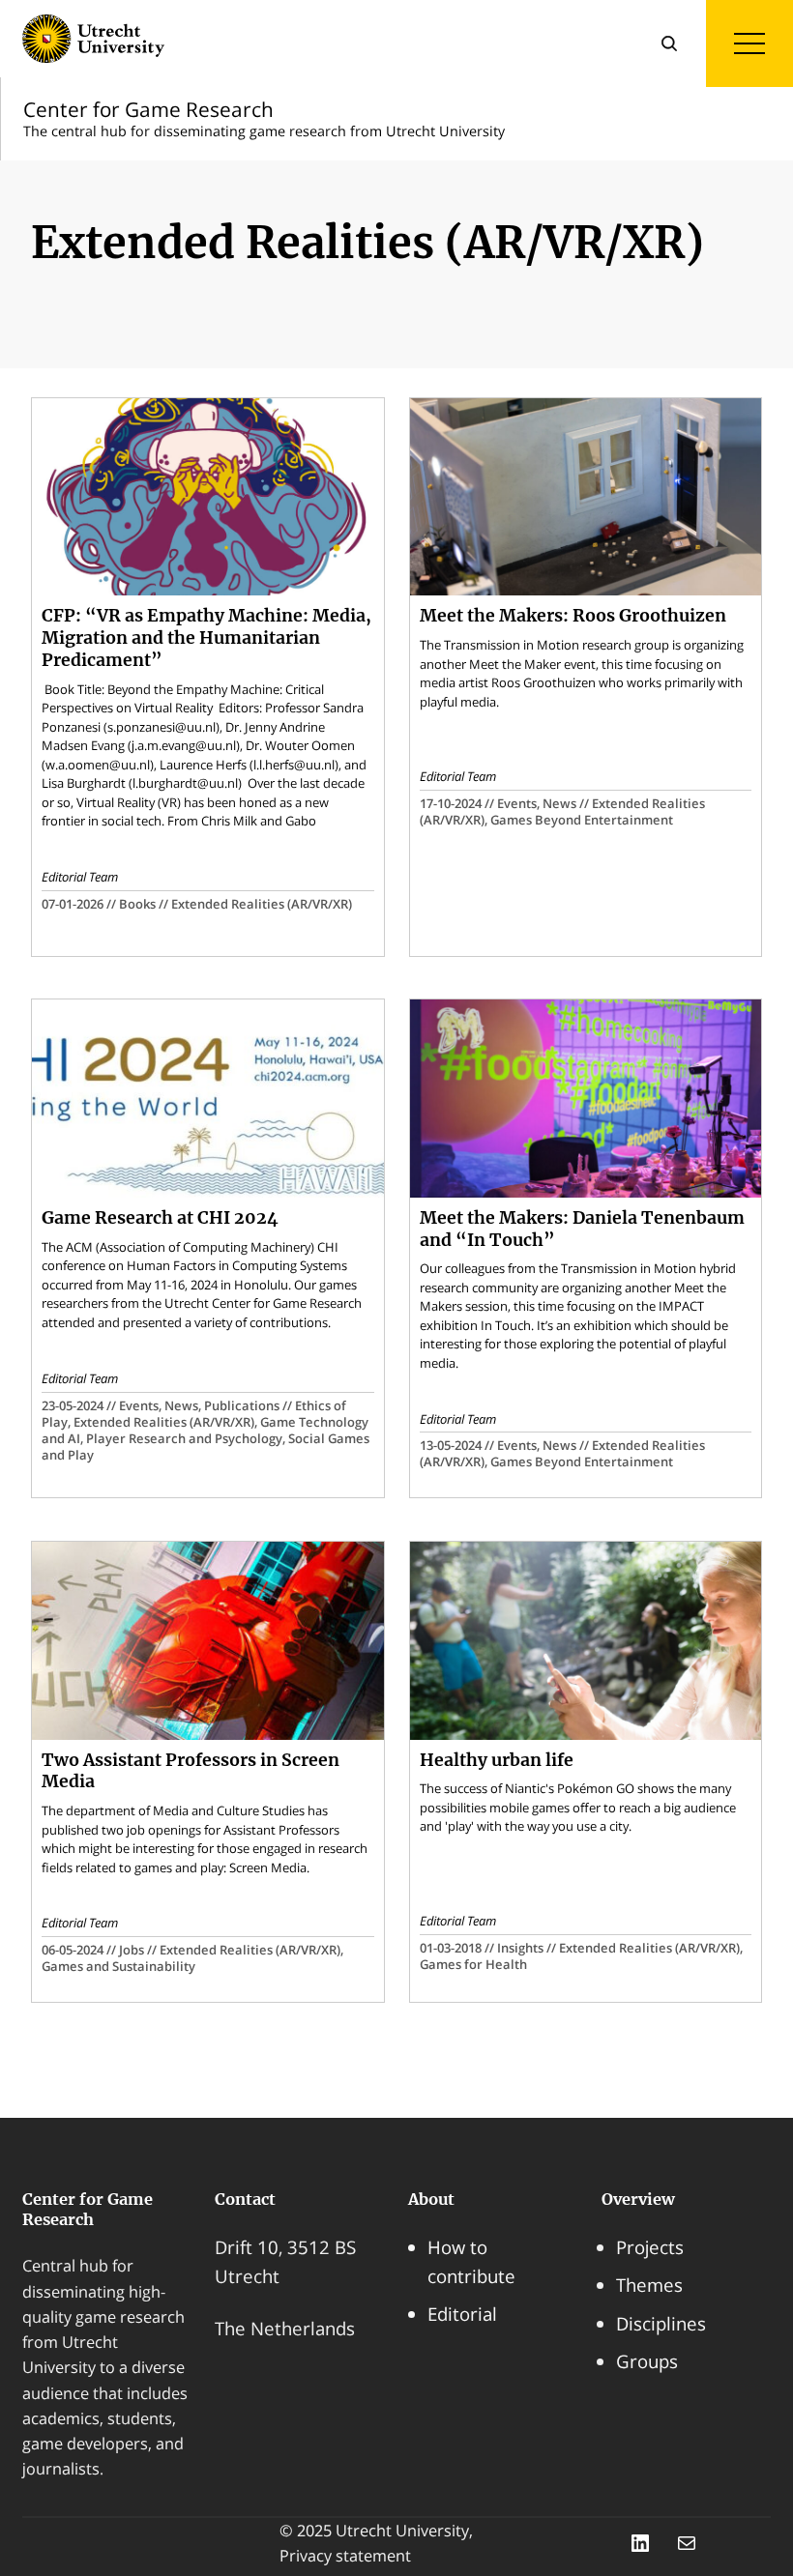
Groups (647, 2361)
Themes (649, 2285)
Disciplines (661, 2323)
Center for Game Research (88, 2209)
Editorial (462, 2314)
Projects (650, 2247)
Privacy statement (345, 2556)
